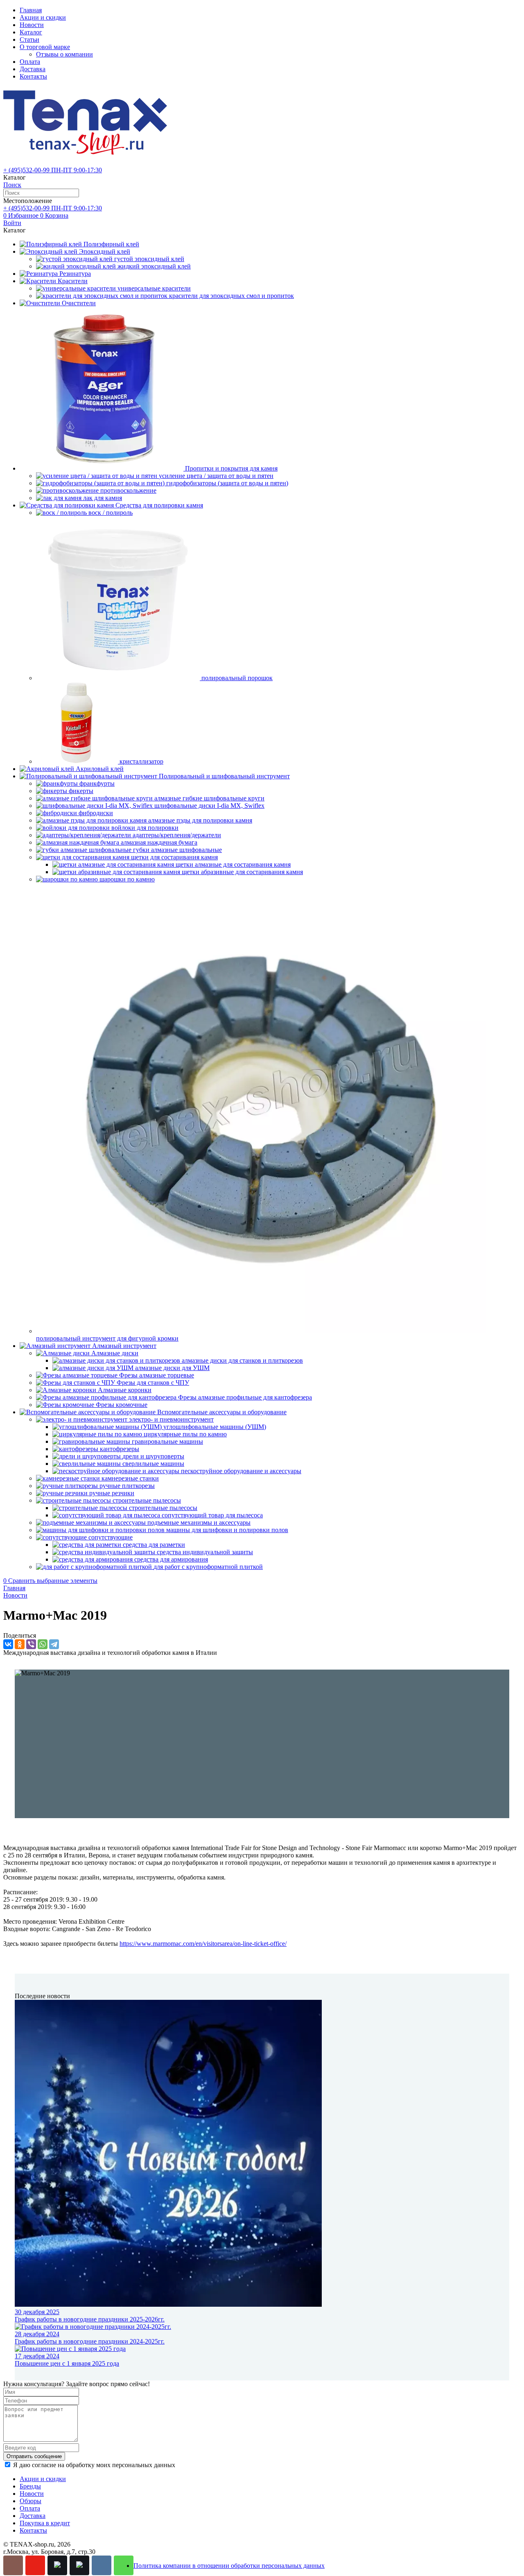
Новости (32, 25)
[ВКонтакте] (8, 1644)
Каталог (31, 32)
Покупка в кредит (45, 2523)
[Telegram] (54, 1644)
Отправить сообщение (34, 2456)
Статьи (29, 39)
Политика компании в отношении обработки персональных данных (229, 2566)
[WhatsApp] (43, 1644)
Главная (31, 10)
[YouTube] (35, 2565)
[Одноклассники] (20, 1644)
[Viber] (31, 1644)
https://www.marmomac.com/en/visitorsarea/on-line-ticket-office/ (203, 1944)
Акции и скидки (43, 17)
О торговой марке (45, 47)
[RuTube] (57, 2565)
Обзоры (30, 2501)
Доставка (33, 69)
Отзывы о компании (64, 54)
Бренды (30, 2486)
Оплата (30, 62)
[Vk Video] (79, 2565)
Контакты (33, 76)
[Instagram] (13, 2565)
